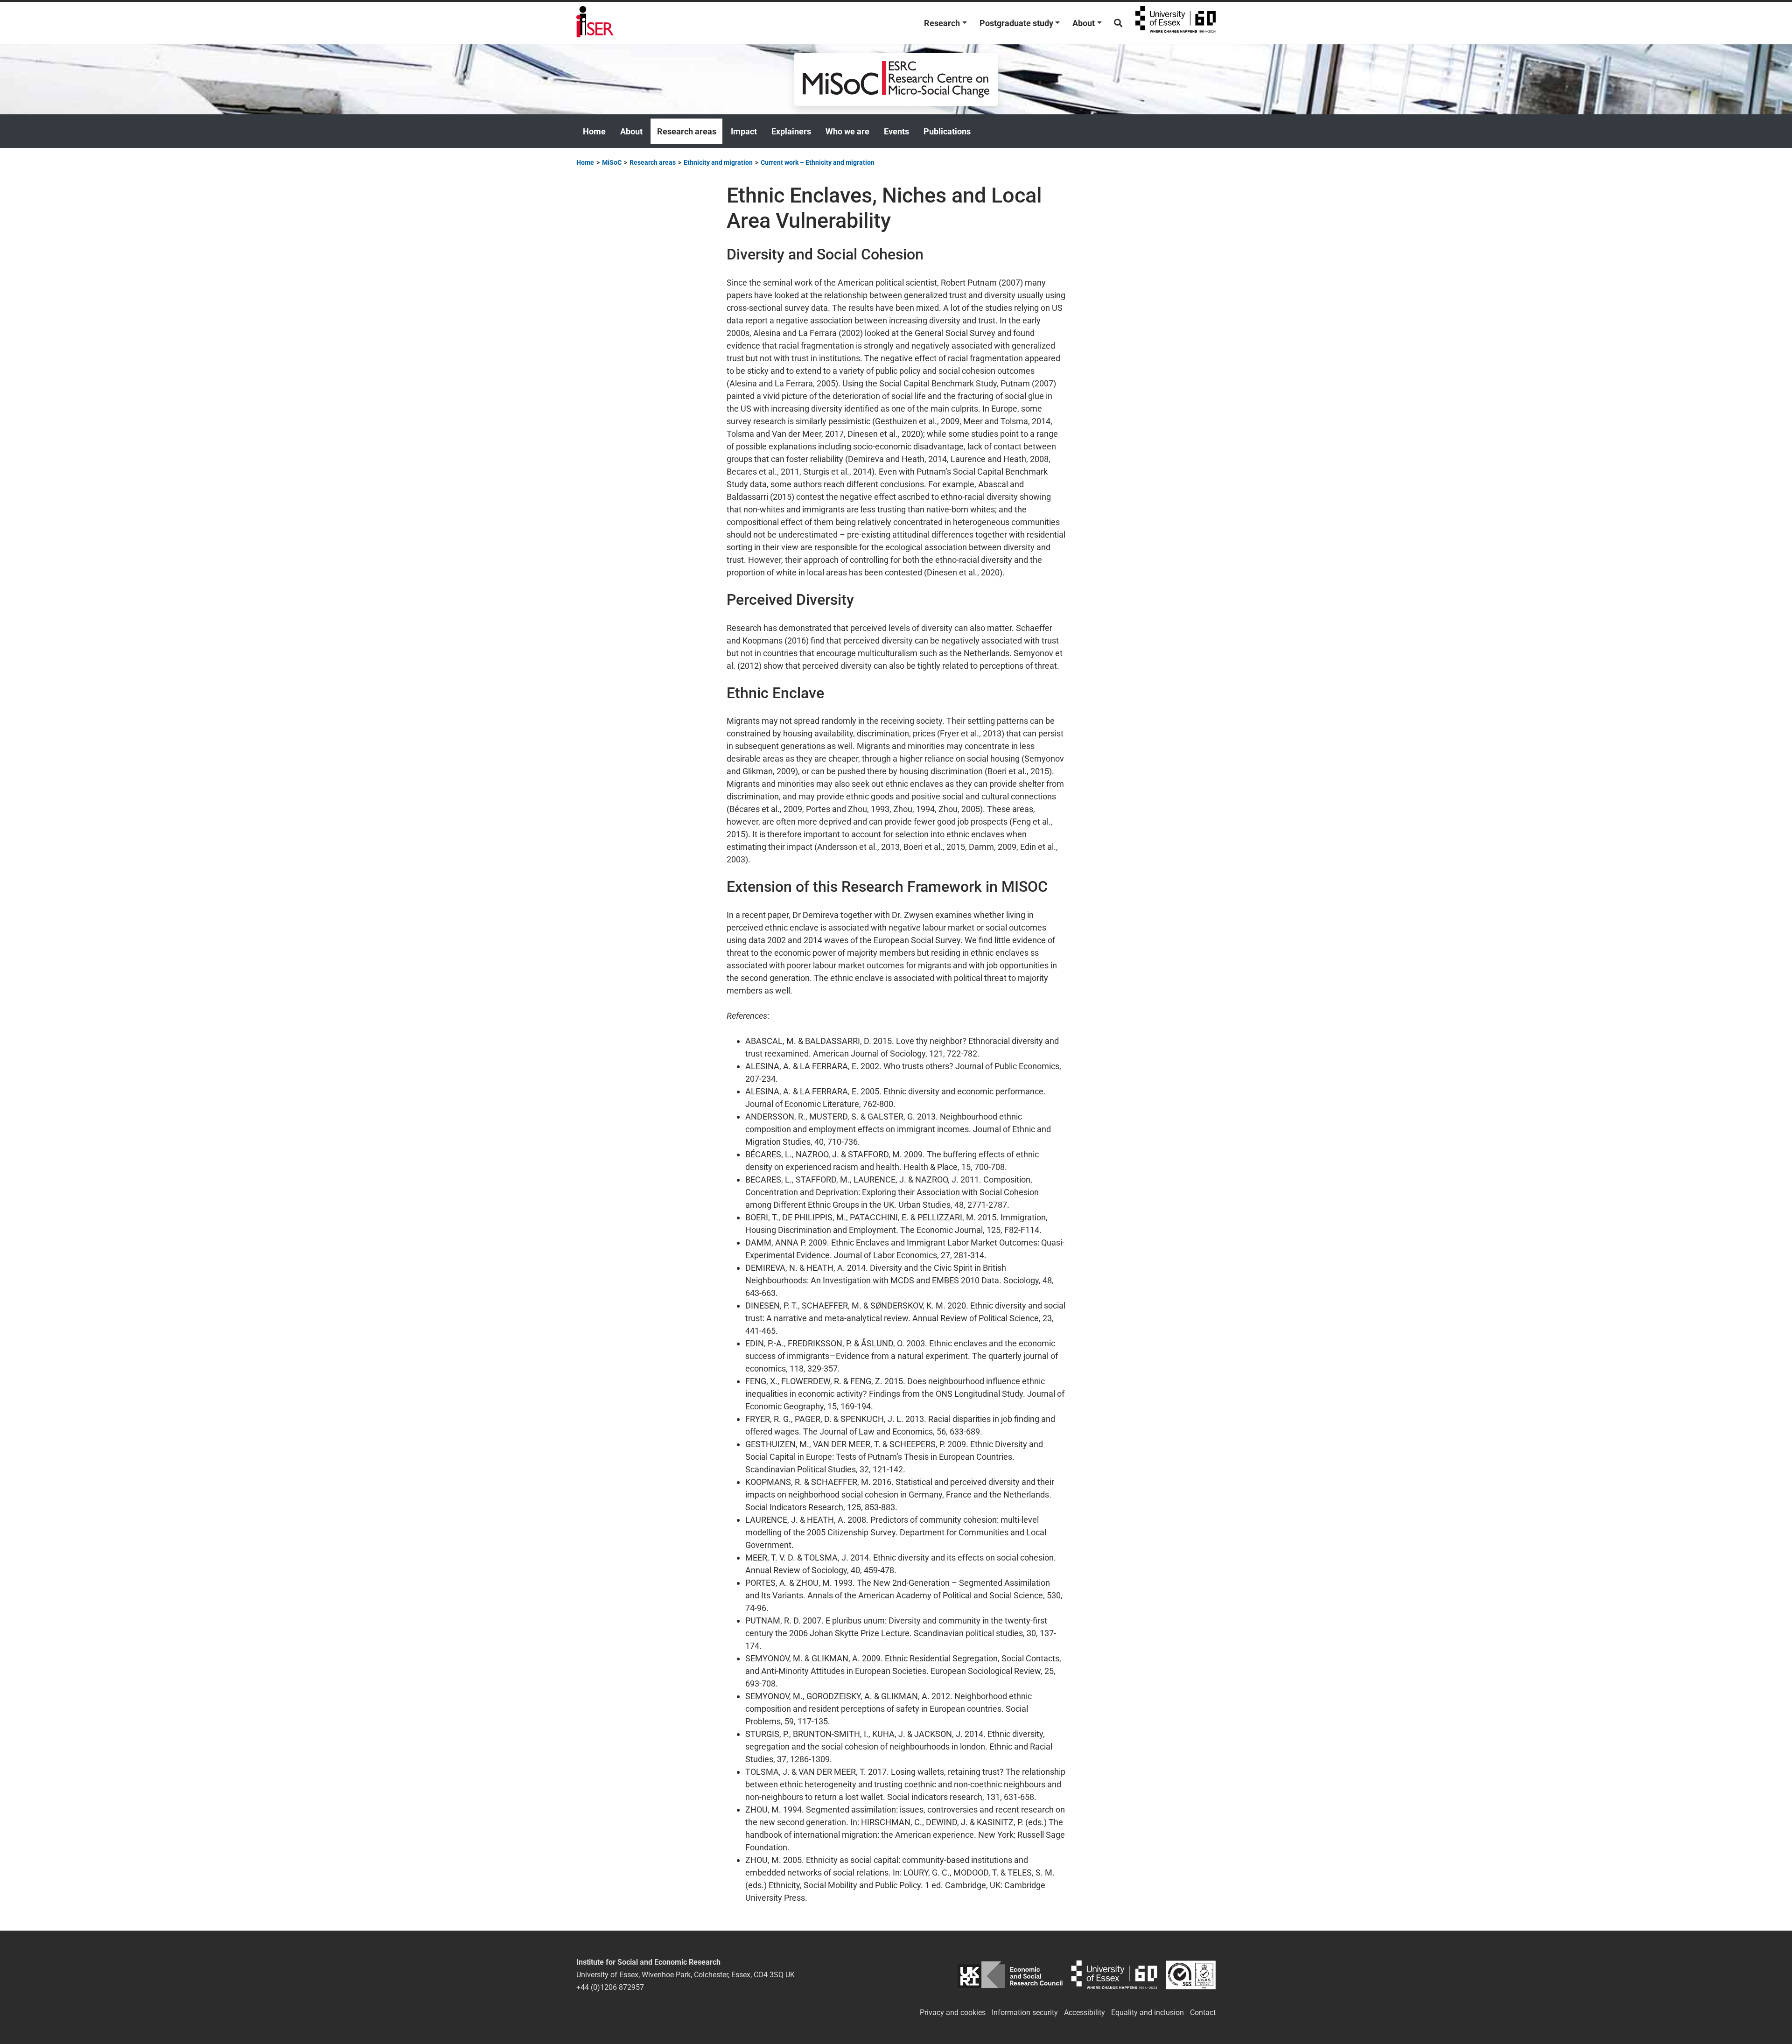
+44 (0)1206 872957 (610, 1987)
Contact (1203, 2012)
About (1084, 23)
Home (594, 131)
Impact (744, 131)
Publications (947, 131)
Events (896, 131)
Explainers (791, 131)
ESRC (1010, 1975)
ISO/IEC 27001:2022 (1191, 1975)
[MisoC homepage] (896, 79)
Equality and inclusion (1148, 2012)
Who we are (847, 131)
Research (942, 23)
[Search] (1118, 23)
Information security (1025, 2012)
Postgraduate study (1016, 23)
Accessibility (1085, 2012)
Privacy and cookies (953, 2012)
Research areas (687, 131)
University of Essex (1176, 23)
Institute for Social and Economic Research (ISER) (595, 23)
